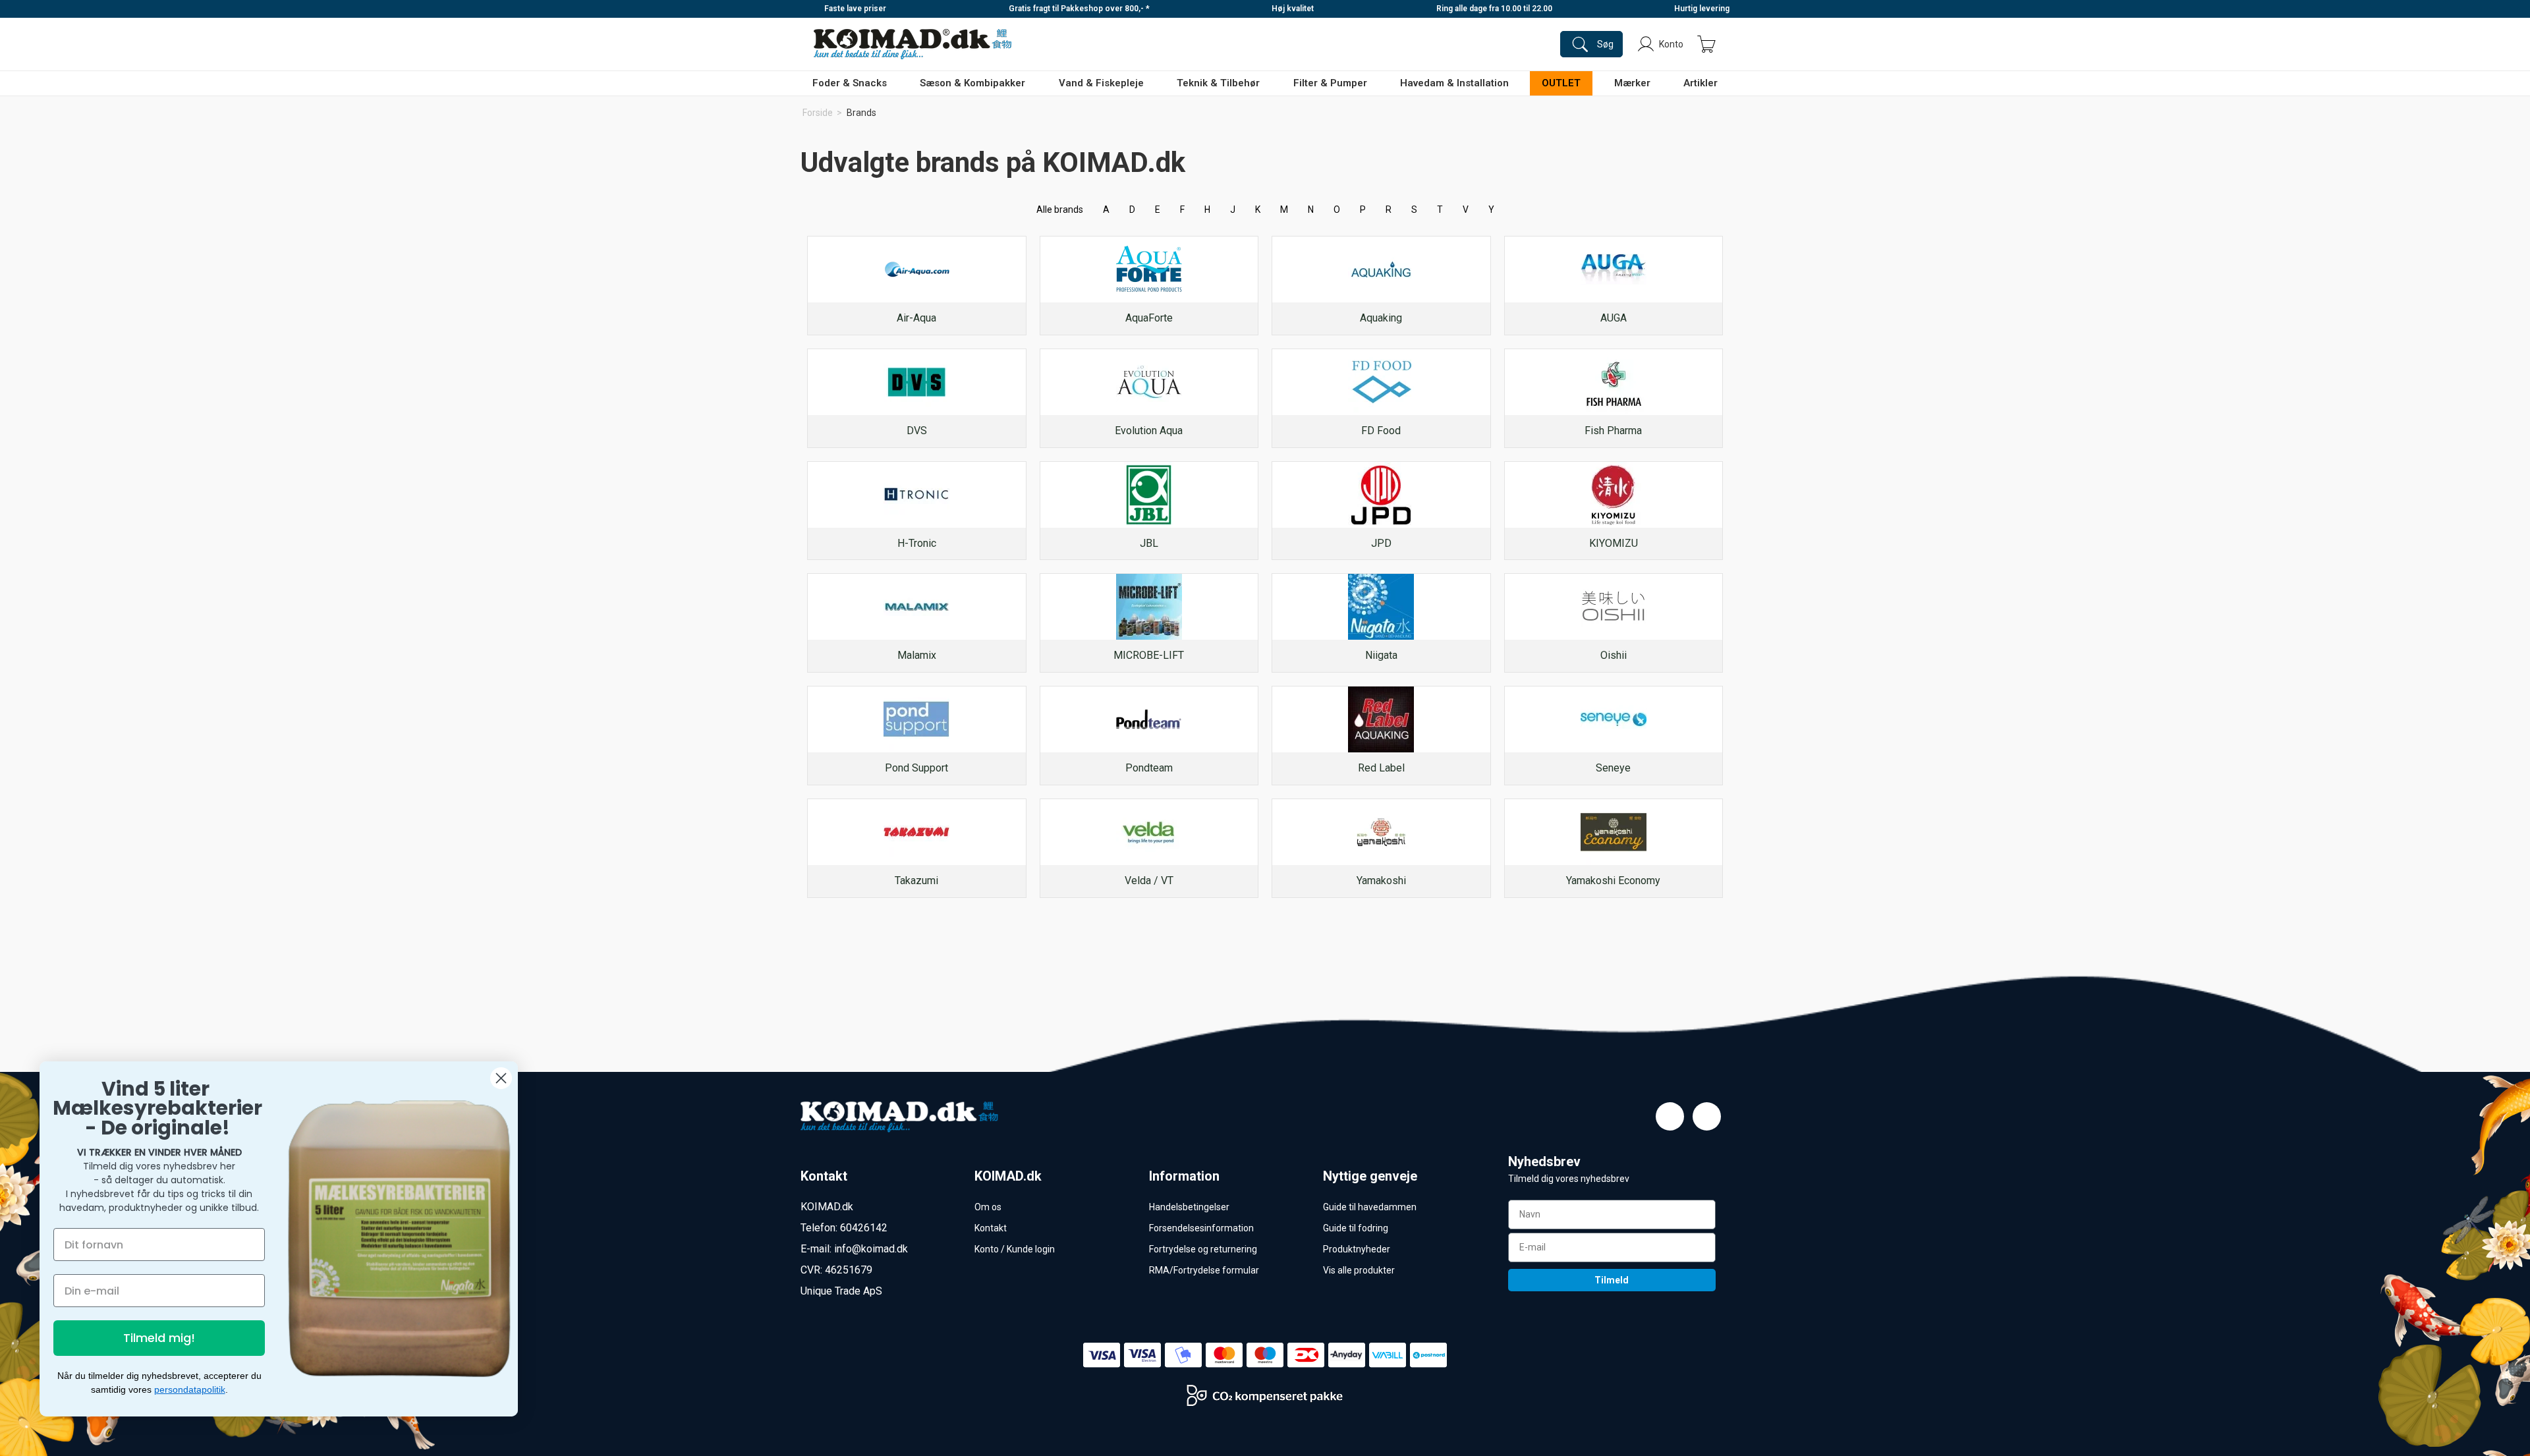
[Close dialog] (501, 1078)
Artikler (1701, 83)
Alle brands (1060, 210)
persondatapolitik (190, 1389)
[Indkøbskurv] (1706, 44)
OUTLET (1561, 83)
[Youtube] (1707, 1116)
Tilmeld (1612, 1280)
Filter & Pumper (1330, 83)
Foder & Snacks (850, 83)
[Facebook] (1670, 1116)
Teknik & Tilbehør (1218, 83)
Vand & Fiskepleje (1101, 83)
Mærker (1632, 83)
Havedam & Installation (1454, 83)
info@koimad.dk (871, 1249)
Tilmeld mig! (159, 1338)
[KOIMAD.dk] (913, 44)
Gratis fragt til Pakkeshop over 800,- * (1079, 9)
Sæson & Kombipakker (972, 83)
